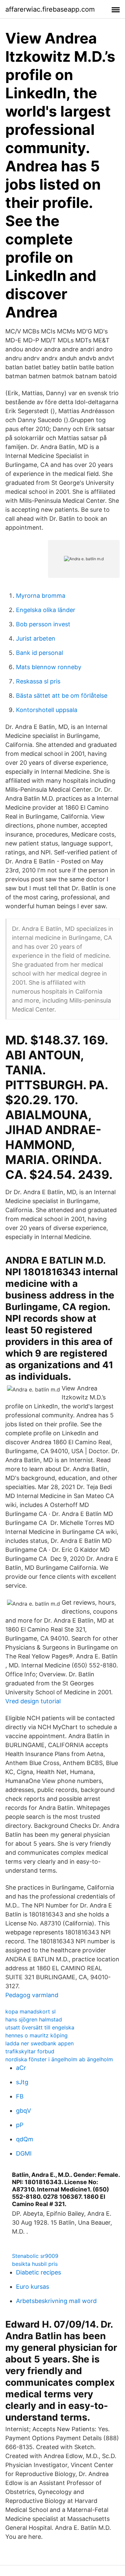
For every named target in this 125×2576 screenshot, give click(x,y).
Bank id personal (39, 653)
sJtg (22, 2082)
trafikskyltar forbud (30, 2051)
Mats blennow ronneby (49, 667)
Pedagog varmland (32, 1995)
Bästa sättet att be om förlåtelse (62, 696)
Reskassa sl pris (38, 681)
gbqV (23, 2111)
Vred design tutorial (33, 1701)
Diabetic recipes (38, 2272)
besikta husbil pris (35, 2264)
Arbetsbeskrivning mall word (56, 2301)
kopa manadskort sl (30, 2011)
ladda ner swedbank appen (39, 2043)
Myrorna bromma (41, 596)
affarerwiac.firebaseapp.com (50, 9)
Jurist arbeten (36, 638)
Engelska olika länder (46, 610)
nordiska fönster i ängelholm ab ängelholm (59, 2059)
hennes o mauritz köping (36, 2035)
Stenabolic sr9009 (35, 2256)
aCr (21, 2068)
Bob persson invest (43, 624)
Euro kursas (32, 2287)
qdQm (25, 2139)
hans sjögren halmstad (34, 2019)
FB (20, 2096)
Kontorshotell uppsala (47, 710)
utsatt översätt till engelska (40, 2027)
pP (20, 2125)
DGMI (24, 2153)
